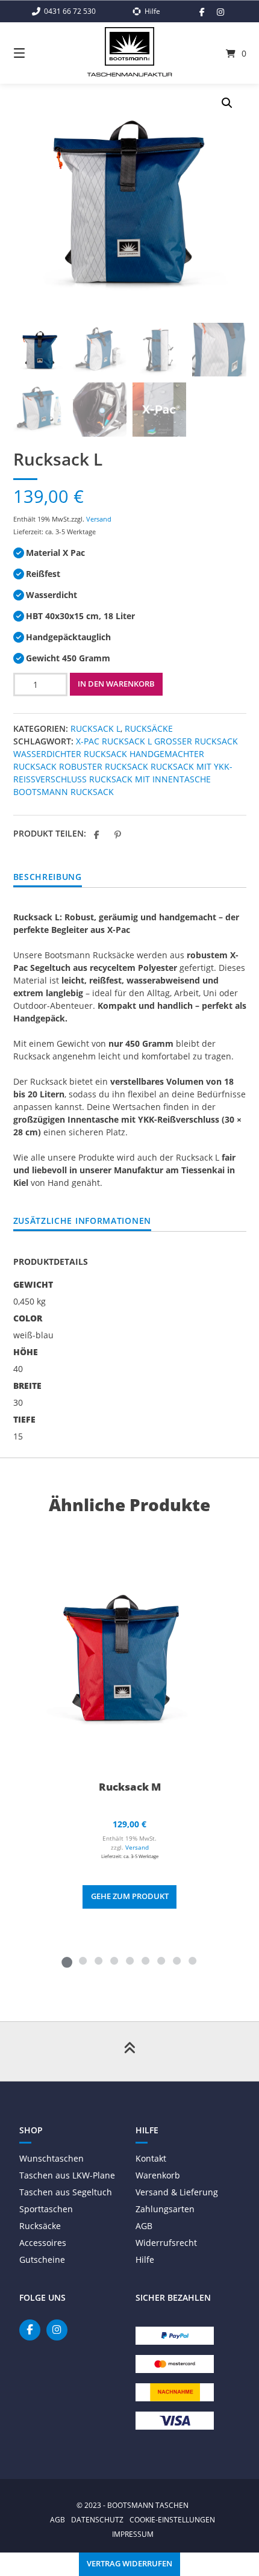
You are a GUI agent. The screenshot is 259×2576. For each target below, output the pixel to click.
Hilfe (145, 2259)
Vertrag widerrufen (129, 2564)
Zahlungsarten (165, 2209)
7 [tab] (161, 1960)
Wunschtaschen (51, 2158)
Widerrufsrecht (166, 2243)
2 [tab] (83, 1960)
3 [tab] (98, 1960)
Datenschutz (97, 2519)
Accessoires (43, 2243)
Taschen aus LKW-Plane (67, 2175)
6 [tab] (145, 1960)
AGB (144, 2226)
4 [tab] (114, 1960)
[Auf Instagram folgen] (220, 12)
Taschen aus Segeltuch (66, 2192)
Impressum (133, 2534)
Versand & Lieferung (177, 2192)
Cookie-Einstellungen (172, 2519)
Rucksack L (95, 728)
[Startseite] (130, 46)
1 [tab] (67, 1960)
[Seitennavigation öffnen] (36, 53)
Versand (99, 519)
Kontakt (151, 2158)
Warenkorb (158, 2175)
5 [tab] (129, 1960)
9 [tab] (192, 1960)
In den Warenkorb (116, 684)
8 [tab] (176, 1960)
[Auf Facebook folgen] (202, 12)
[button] (227, 103)
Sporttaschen (46, 2209)
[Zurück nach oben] (129, 2051)
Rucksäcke (149, 728)
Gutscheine (42, 2259)
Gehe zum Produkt (130, 1896)
